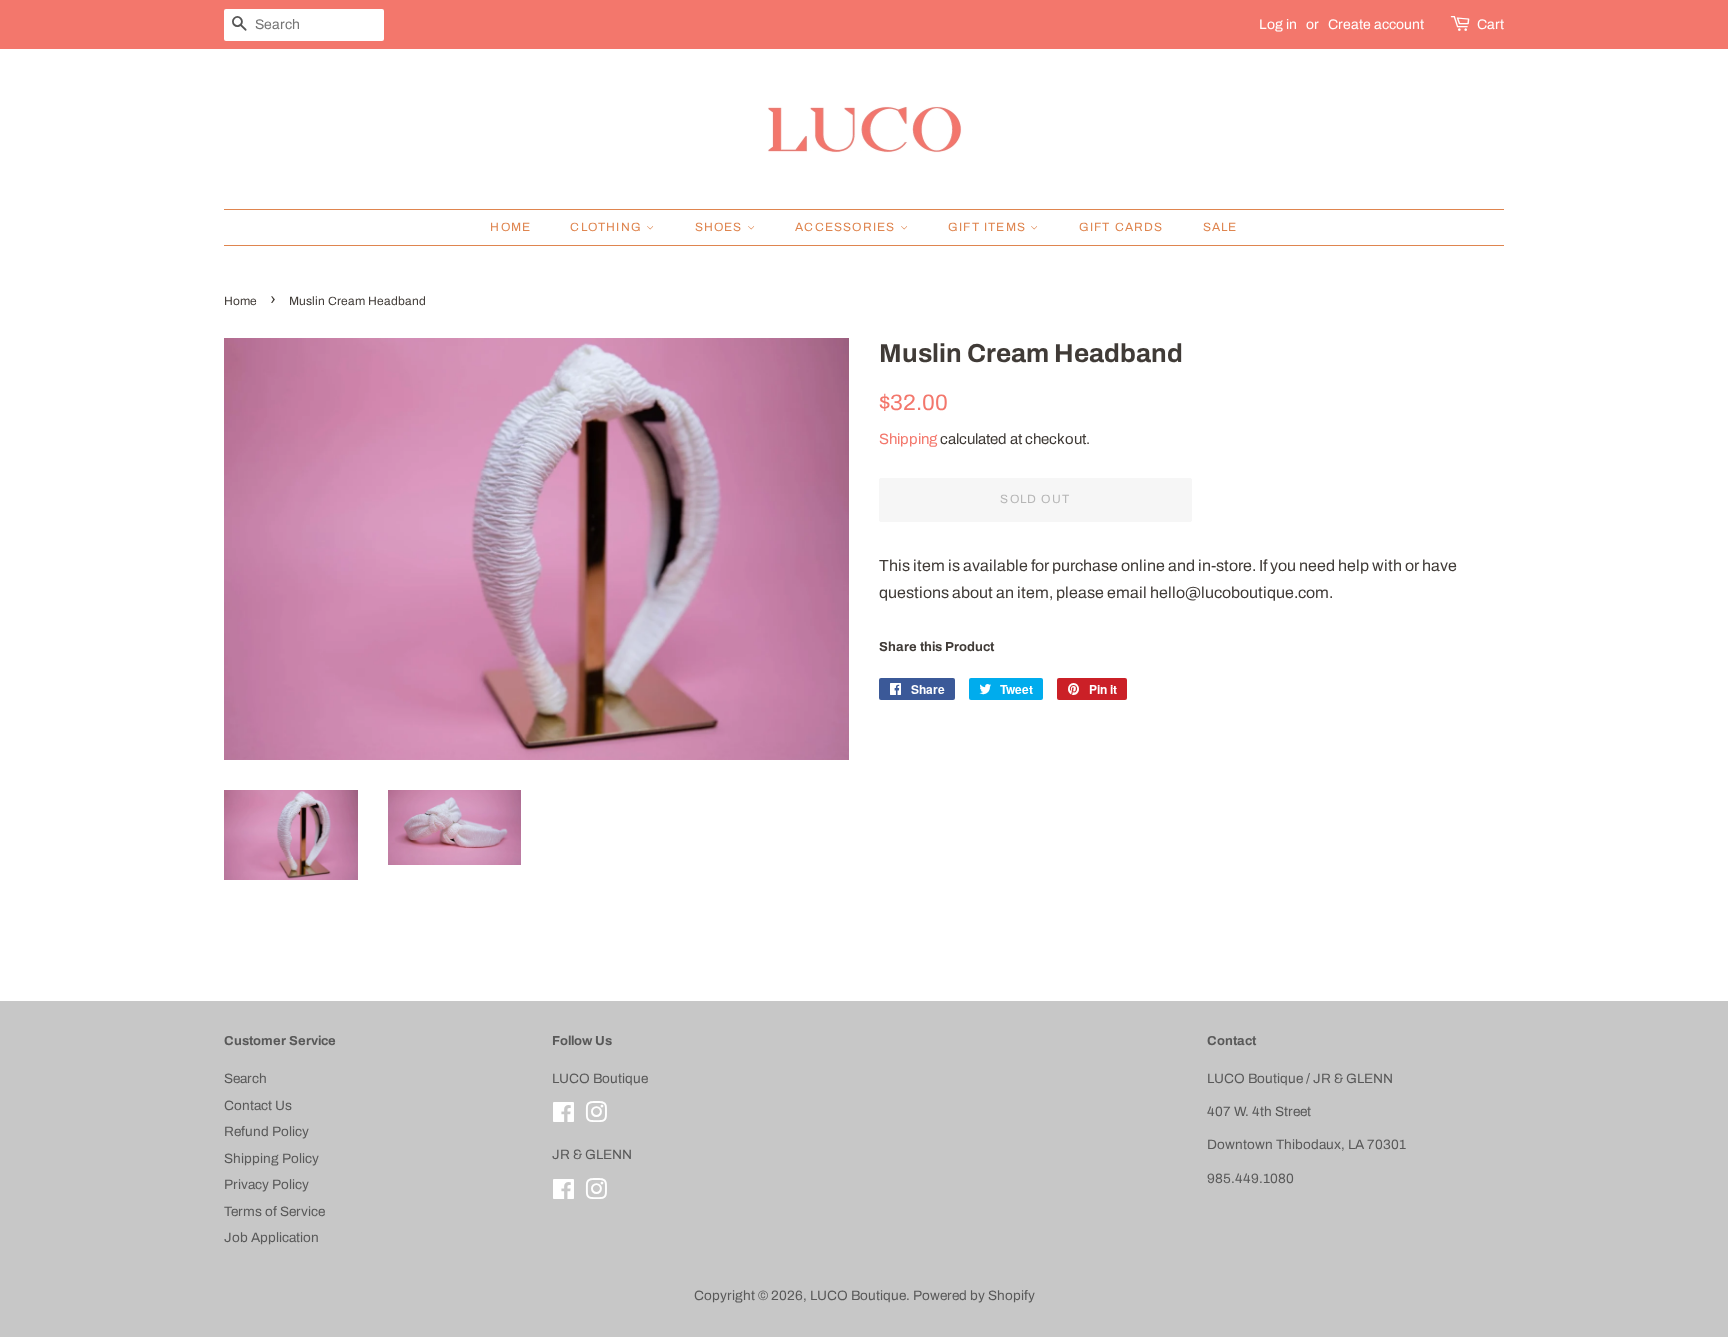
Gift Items (989, 227)
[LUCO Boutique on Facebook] (563, 1116)
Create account (1376, 24)
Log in (1278, 24)
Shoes (721, 227)
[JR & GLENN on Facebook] (563, 1193)
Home (510, 227)
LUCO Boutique (858, 1295)
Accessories (847, 227)
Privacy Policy (266, 1184)
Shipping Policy (271, 1158)
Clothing (608, 227)
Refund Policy (266, 1131)
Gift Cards (1121, 227)
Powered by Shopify (974, 1295)
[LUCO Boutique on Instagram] (596, 1116)
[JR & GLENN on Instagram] (596, 1193)
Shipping (908, 439)
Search (245, 1078)
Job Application (271, 1237)
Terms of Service (274, 1211)
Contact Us (258, 1105)
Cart (1490, 24)
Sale (1220, 227)
